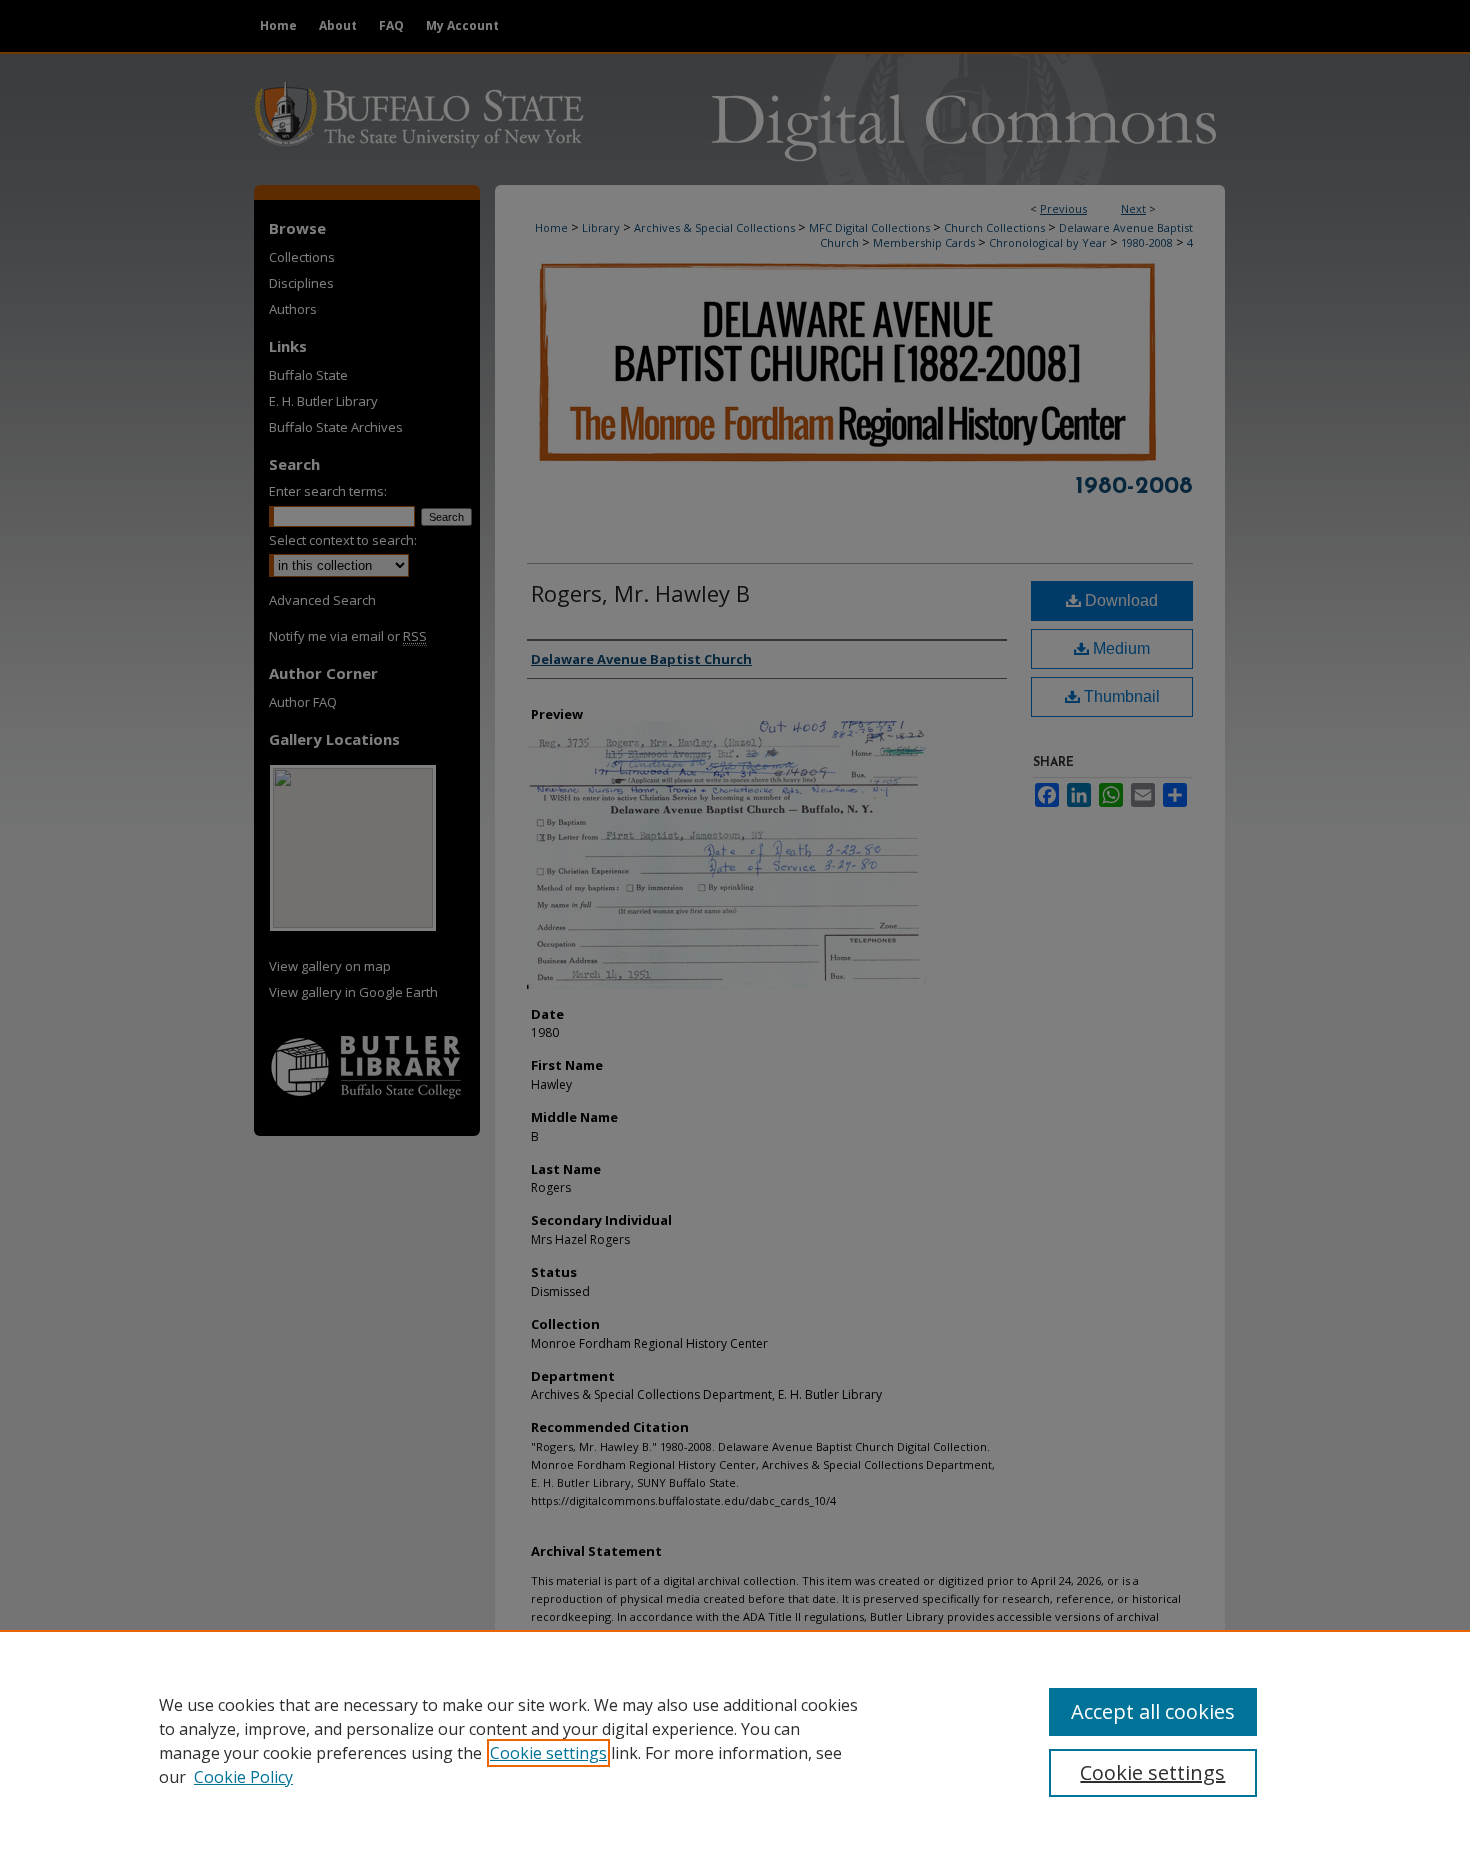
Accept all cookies (1153, 1711)
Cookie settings (548, 1753)
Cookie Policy (243, 1777)
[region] (735, 1740)
